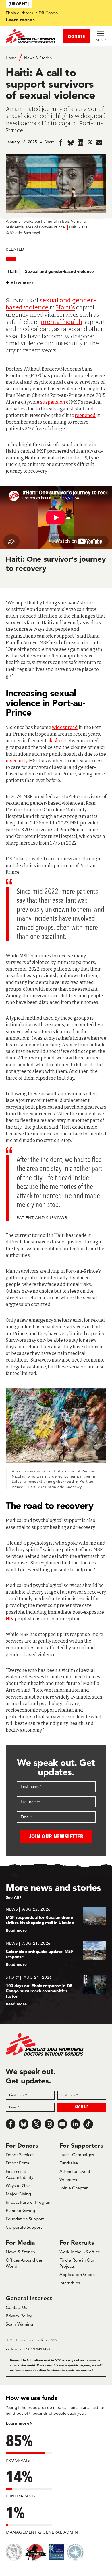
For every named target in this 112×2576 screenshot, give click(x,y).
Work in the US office (80, 2252)
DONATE (77, 36)
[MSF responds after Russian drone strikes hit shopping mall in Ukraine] (56, 1920)
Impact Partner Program (29, 2202)
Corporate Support (24, 2227)
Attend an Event (75, 2171)
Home (11, 58)
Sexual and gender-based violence (59, 271)
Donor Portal (18, 2163)
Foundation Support (25, 2219)
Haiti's (65, 307)
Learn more (19, 20)
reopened (85, 415)
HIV (10, 1619)
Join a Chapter (74, 2188)
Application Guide (77, 2274)
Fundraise (69, 2163)
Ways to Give (18, 2186)
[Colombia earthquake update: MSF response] (56, 1954)
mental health (62, 322)
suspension (53, 402)
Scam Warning (19, 2324)
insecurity (17, 761)
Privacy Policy (19, 2316)
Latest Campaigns (77, 2155)
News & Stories (38, 58)
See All (12, 1897)
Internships (70, 2283)
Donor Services (20, 2155)
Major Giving (18, 2194)
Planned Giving (20, 2210)
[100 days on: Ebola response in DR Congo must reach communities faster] (56, 1990)
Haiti (13, 271)
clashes (56, 741)
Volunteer (68, 2180)
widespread (65, 727)
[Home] (31, 36)
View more (22, 283)
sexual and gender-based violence (51, 304)
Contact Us (16, 2307)
